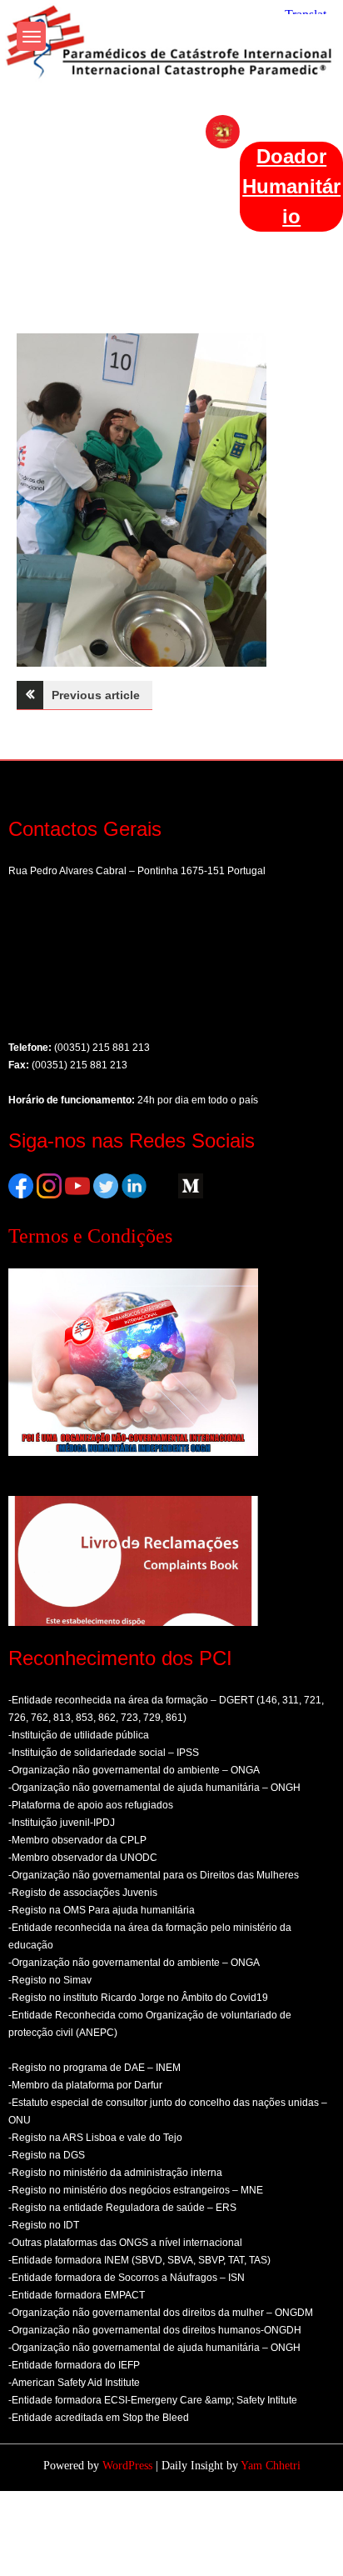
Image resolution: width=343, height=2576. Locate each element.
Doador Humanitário (291, 186)
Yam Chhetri (271, 2466)
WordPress (127, 2466)
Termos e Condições (90, 1236)
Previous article (96, 695)
